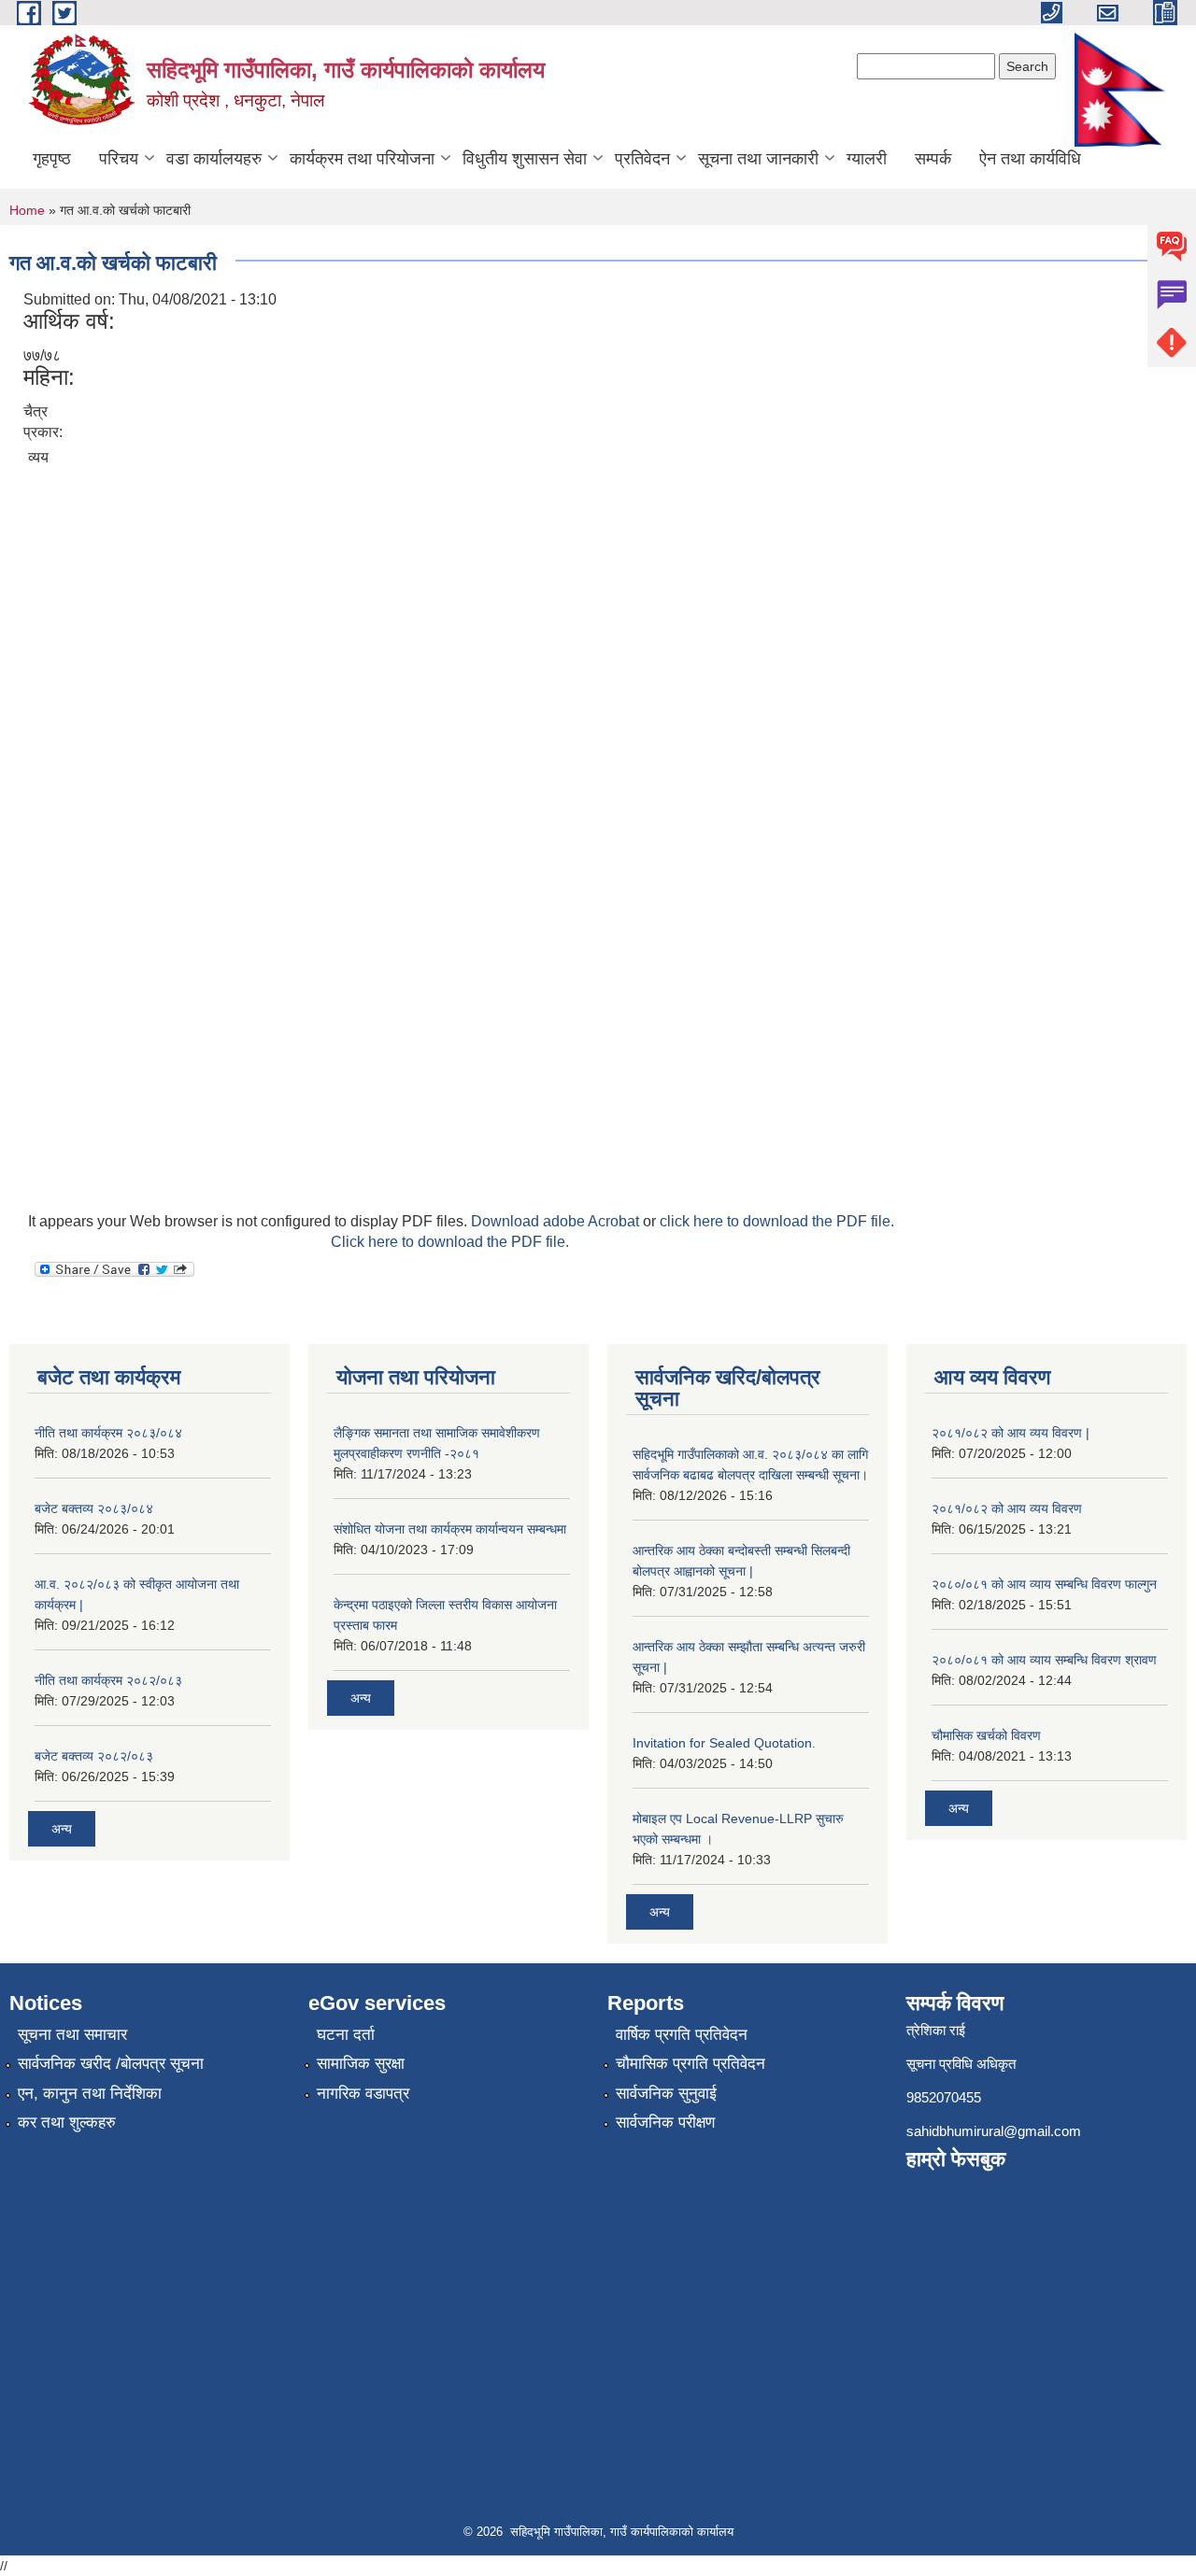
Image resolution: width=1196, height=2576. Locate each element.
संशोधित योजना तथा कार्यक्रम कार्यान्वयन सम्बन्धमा (450, 1529)
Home (27, 210)
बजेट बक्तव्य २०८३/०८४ (94, 1508)
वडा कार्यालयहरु (214, 159)
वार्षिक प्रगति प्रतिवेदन (682, 2035)
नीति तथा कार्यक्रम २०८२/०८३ (108, 1680)
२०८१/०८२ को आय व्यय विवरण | (1011, 1433)
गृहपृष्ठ (52, 159)
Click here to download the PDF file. (450, 1242)
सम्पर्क (933, 159)
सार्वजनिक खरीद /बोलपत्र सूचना (111, 2064)
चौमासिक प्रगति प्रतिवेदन (691, 2064)
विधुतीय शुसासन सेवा (525, 159)
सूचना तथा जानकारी (758, 159)
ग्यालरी (867, 159)
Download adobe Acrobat (557, 1221)
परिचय (119, 159)
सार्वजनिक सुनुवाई (666, 2094)
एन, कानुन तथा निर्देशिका (90, 2094)
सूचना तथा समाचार (72, 2035)
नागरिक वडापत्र (363, 2094)
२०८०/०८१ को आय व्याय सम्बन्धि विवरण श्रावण (1044, 1660)
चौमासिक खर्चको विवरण (986, 1735)
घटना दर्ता (346, 2035)
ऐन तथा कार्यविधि (1030, 159)
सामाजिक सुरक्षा (361, 2064)
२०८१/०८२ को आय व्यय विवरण (1007, 1508)
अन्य (62, 1829)
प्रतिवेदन (642, 159)
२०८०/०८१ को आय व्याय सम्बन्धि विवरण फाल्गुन (1044, 1584)
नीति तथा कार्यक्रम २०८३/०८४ (108, 1433)
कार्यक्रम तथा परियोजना (362, 159)
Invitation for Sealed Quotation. (724, 1743)
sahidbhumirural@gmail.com (994, 2131)
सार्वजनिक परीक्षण (665, 2123)
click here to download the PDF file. (777, 1221)
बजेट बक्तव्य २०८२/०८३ (94, 1756)
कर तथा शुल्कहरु (67, 2123)
